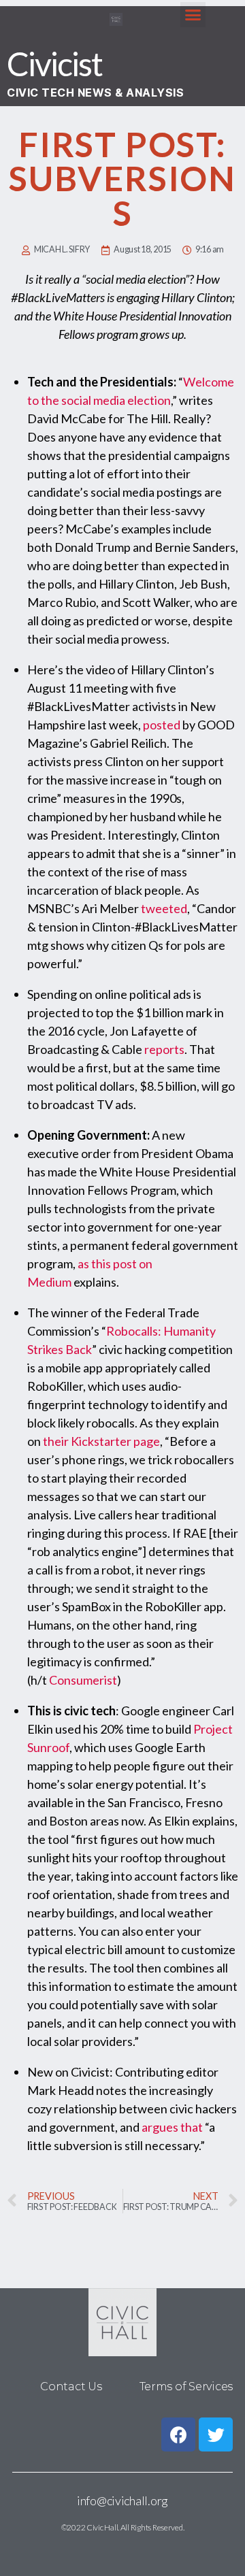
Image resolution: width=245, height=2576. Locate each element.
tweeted (164, 908)
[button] (193, 15)
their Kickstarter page (101, 1441)
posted (162, 725)
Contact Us (71, 2387)
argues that (172, 2127)
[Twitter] (216, 2434)
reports (164, 1049)
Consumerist (83, 1680)
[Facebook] (178, 2434)
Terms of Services (186, 2387)
